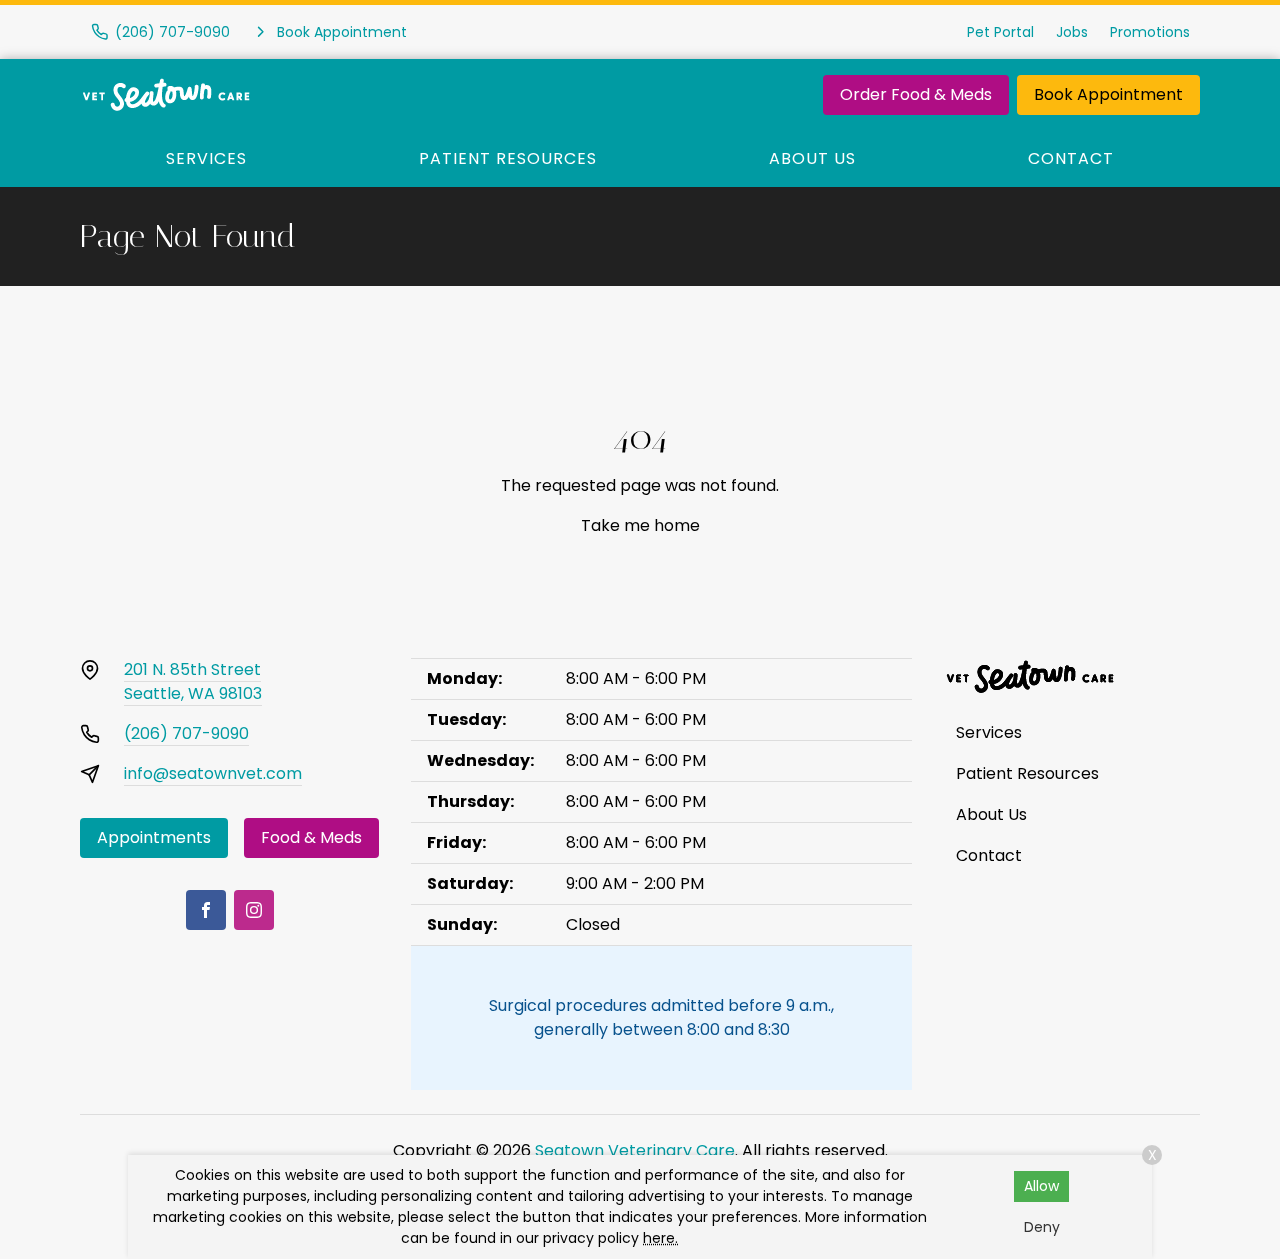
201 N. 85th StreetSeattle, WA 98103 (193, 681)
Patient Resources (508, 158)
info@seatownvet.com (213, 773)
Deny (1042, 1227)
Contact (1071, 158)
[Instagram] (254, 910)
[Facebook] (206, 910)
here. (660, 1238)
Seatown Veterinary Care (635, 1150)
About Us (812, 158)
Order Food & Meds (916, 94)
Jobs (1072, 32)
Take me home (640, 525)
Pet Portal (1000, 32)
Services (206, 158)
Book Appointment (1108, 94)
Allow (1041, 1186)
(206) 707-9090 (186, 733)
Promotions (1150, 32)
